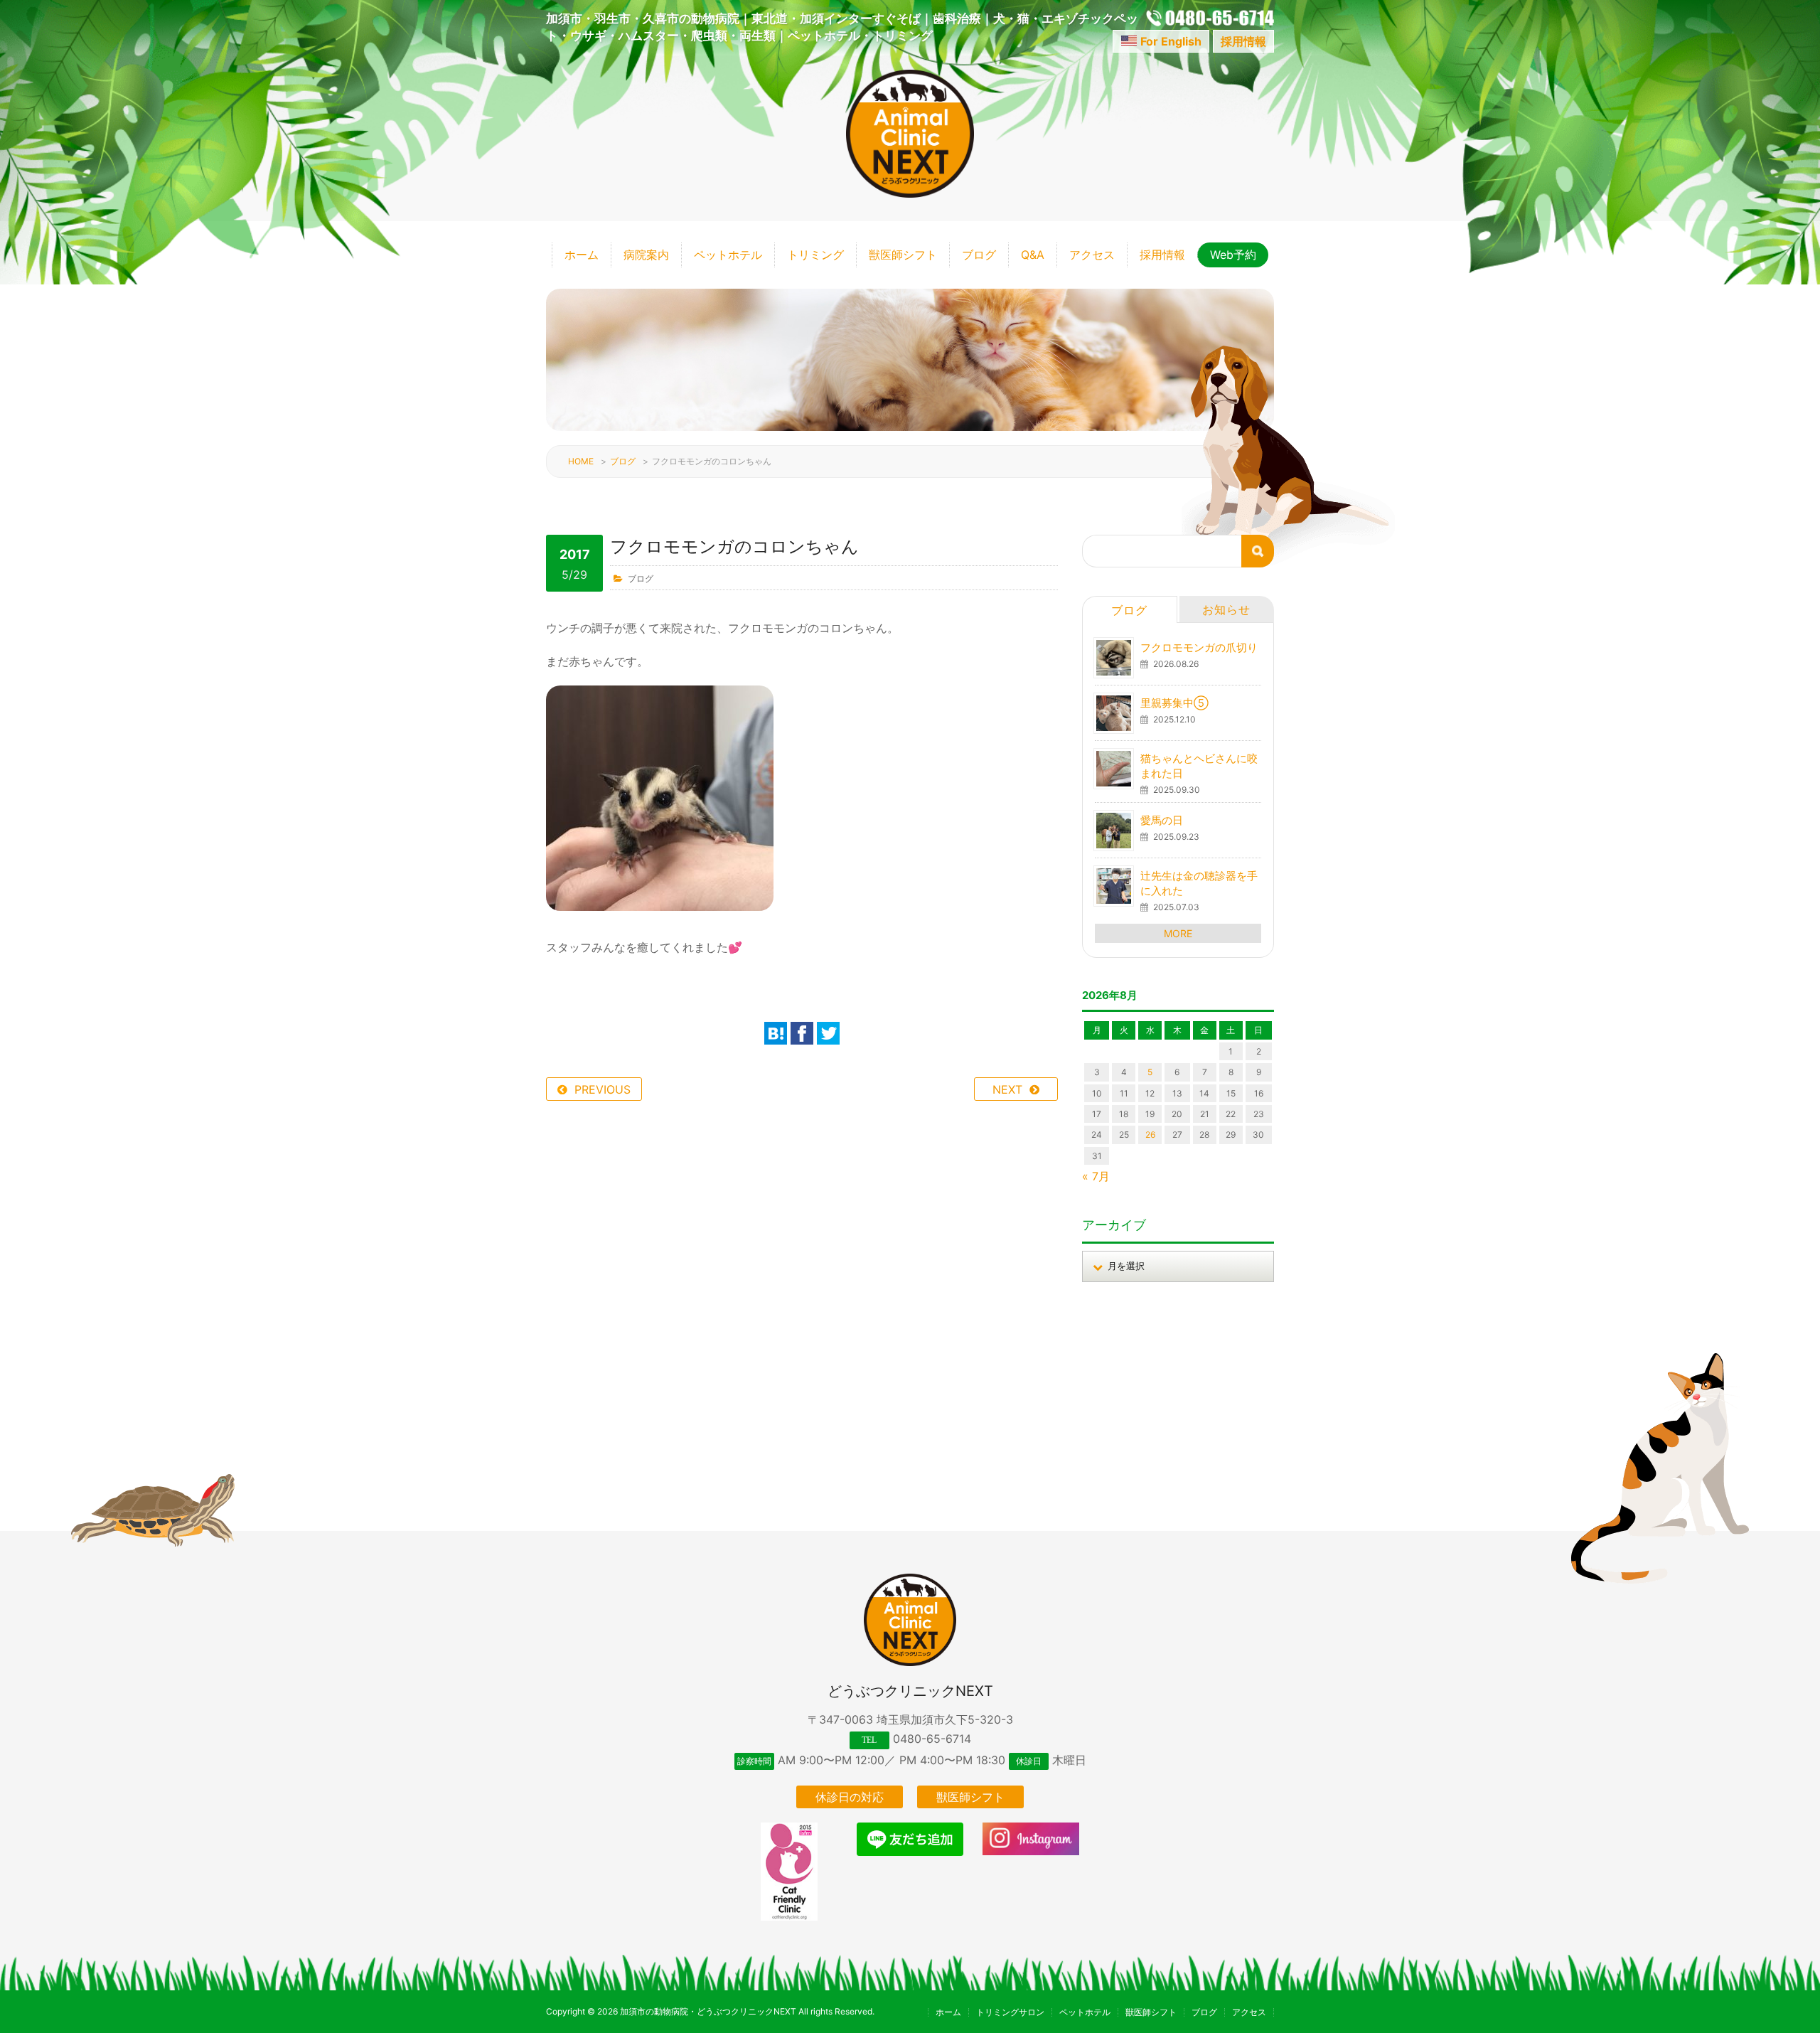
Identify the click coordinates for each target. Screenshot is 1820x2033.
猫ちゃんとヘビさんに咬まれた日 (1199, 766)
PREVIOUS (603, 1089)
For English (1171, 41)
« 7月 (1096, 1176)
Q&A (1033, 255)
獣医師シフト (903, 255)
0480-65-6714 (932, 1739)
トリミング (815, 255)
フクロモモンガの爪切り (1199, 647)
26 (1150, 1135)
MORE (1178, 933)
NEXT (1007, 1089)
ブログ (979, 255)
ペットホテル (728, 255)
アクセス (1092, 255)
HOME (581, 461)
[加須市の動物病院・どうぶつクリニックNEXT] (910, 193)
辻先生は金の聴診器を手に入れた (1199, 883)
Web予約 (1233, 255)
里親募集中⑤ (1174, 703)
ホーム (582, 255)
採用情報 (1243, 41)
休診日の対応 (850, 1797)
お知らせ (1226, 609)
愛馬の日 (1162, 820)
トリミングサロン (1010, 2012)
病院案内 (646, 255)
